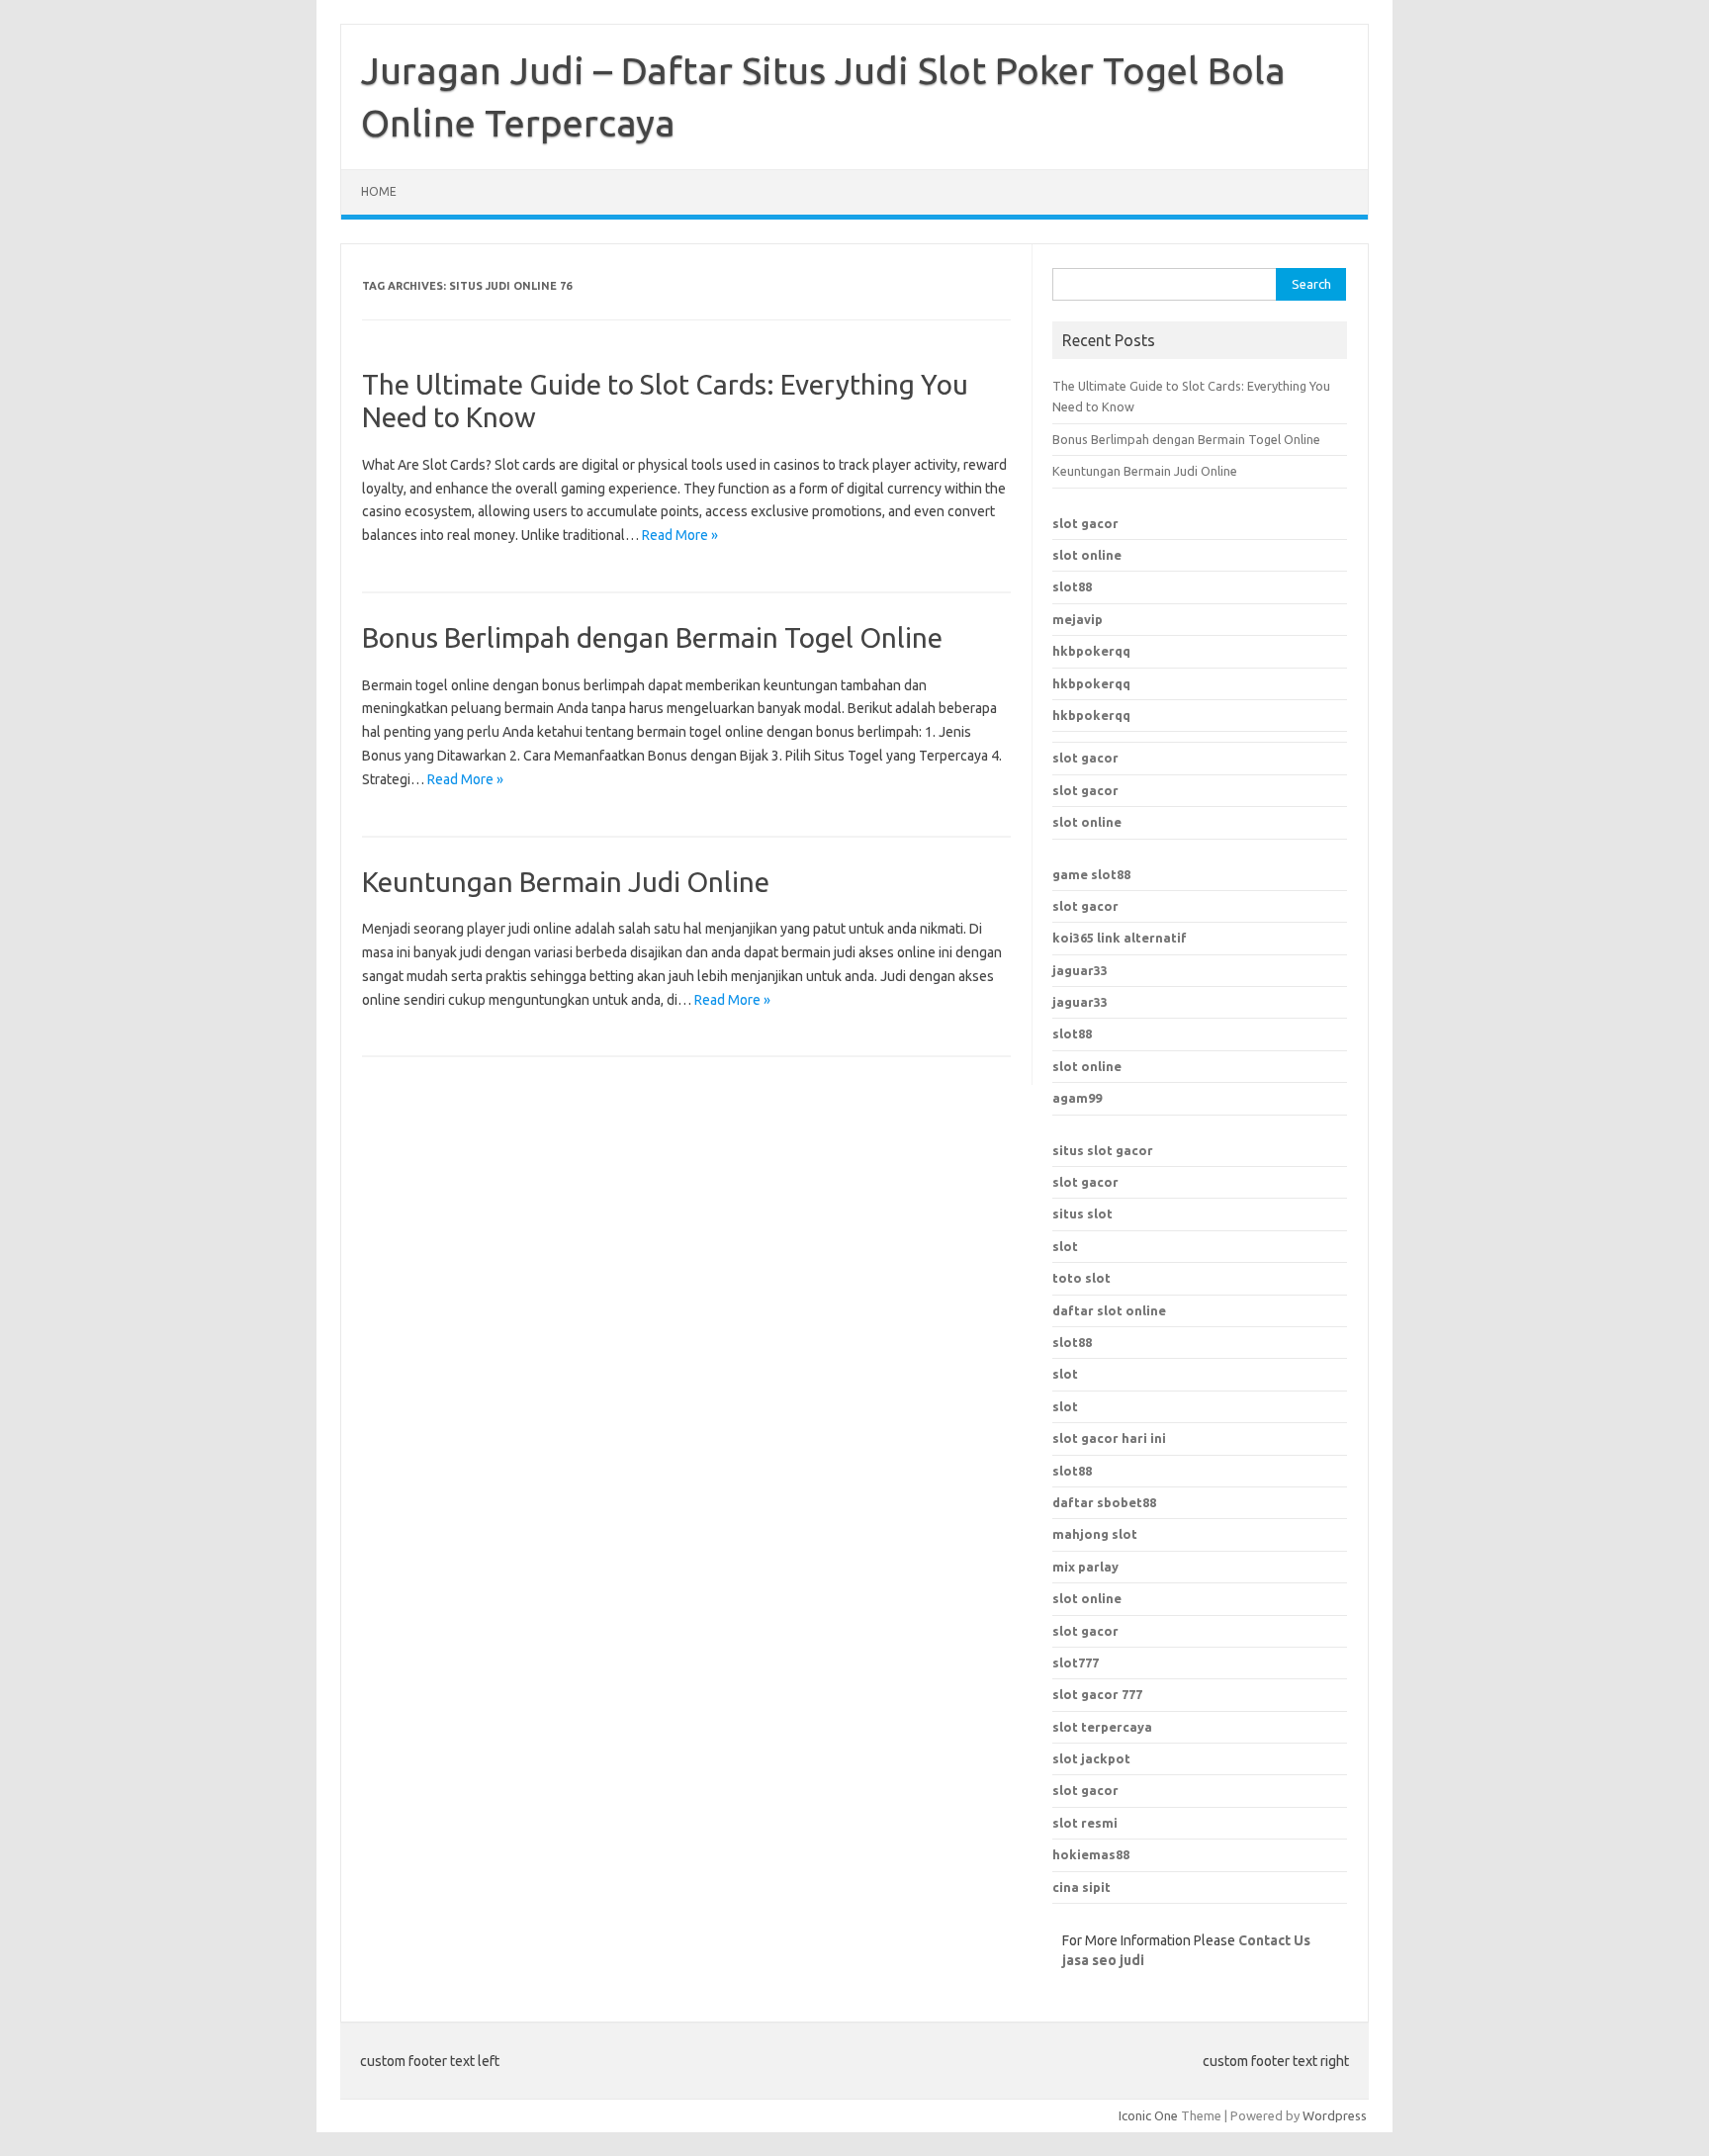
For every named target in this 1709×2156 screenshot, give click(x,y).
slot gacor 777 (1097, 1694)
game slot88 (1091, 874)
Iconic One (1148, 2115)
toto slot (1081, 1278)
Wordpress (1335, 2115)
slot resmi (1085, 1823)
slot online (1087, 555)
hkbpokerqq (1091, 651)
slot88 (1072, 586)
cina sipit (1081, 1887)
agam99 (1077, 1098)
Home (379, 191)
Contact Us (1274, 1940)
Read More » (680, 535)
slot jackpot (1091, 1758)
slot (1065, 1246)
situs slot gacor (1103, 1150)
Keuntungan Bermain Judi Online (566, 882)
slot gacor (1085, 523)
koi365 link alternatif (1120, 938)
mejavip (1078, 619)
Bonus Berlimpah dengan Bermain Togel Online (652, 637)
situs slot (1082, 1213)
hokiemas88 (1091, 1854)
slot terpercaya (1102, 1727)
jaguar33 (1080, 970)
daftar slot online (1109, 1310)
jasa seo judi (1103, 1960)
